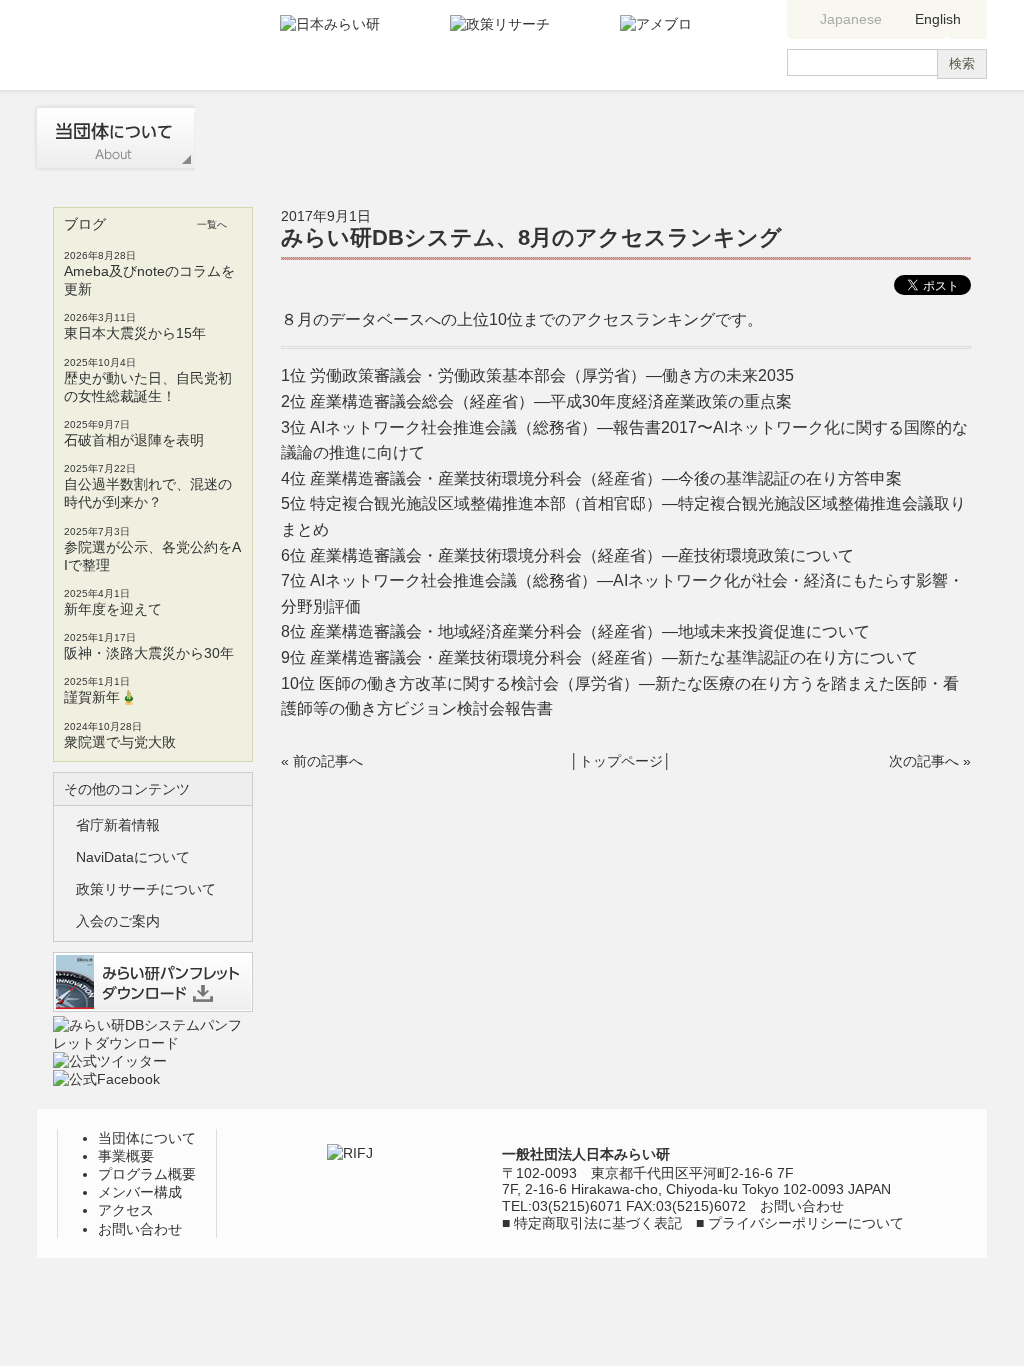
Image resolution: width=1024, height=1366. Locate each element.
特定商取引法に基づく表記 (598, 1223)
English (938, 19)
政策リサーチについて (146, 889)
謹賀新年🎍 (100, 697)
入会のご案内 (118, 921)
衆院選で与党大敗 (120, 742)
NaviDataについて (133, 857)
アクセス (746, 138)
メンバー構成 (588, 138)
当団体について (114, 138)
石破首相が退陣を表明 (134, 440)
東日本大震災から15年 (135, 333)
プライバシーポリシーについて (806, 1223)
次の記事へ (924, 761)
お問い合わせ (907, 138)
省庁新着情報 (118, 825)
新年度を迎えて (113, 609)
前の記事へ (328, 761)
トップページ (621, 761)
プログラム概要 (430, 138)
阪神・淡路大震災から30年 (149, 653)
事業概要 (273, 138)
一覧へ (212, 224)
